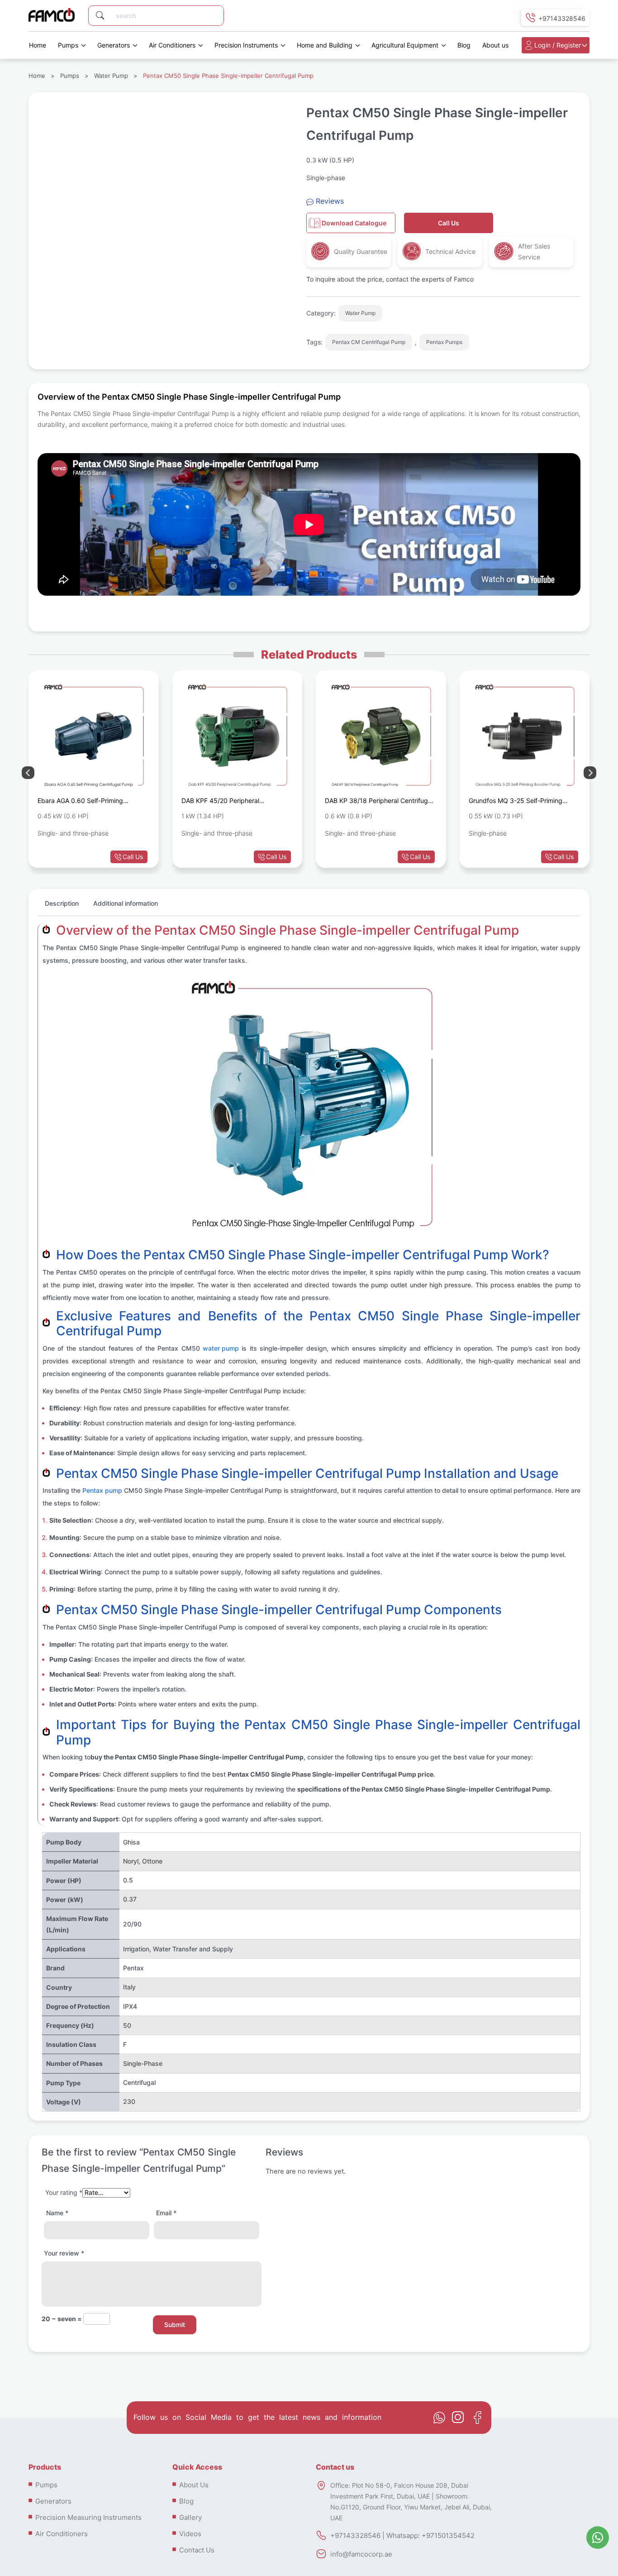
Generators (114, 45)
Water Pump (111, 76)
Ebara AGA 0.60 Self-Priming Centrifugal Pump (80, 802)
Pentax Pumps (444, 342)
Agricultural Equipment (405, 45)
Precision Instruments (246, 45)
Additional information (126, 903)
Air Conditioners (172, 45)
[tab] (62, 907)
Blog (464, 45)
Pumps (68, 45)
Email (166, 2213)
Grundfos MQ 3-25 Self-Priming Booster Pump (516, 802)
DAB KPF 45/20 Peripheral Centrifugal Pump (220, 802)
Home (38, 45)
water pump (221, 1348)
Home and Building (325, 45)
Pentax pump (102, 1490)
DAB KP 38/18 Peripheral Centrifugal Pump (379, 802)
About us (495, 45)
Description (62, 903)
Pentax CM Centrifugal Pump (369, 342)
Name (57, 2213)
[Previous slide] (590, 773)
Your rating (64, 2192)
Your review (64, 2253)
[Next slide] (28, 773)
